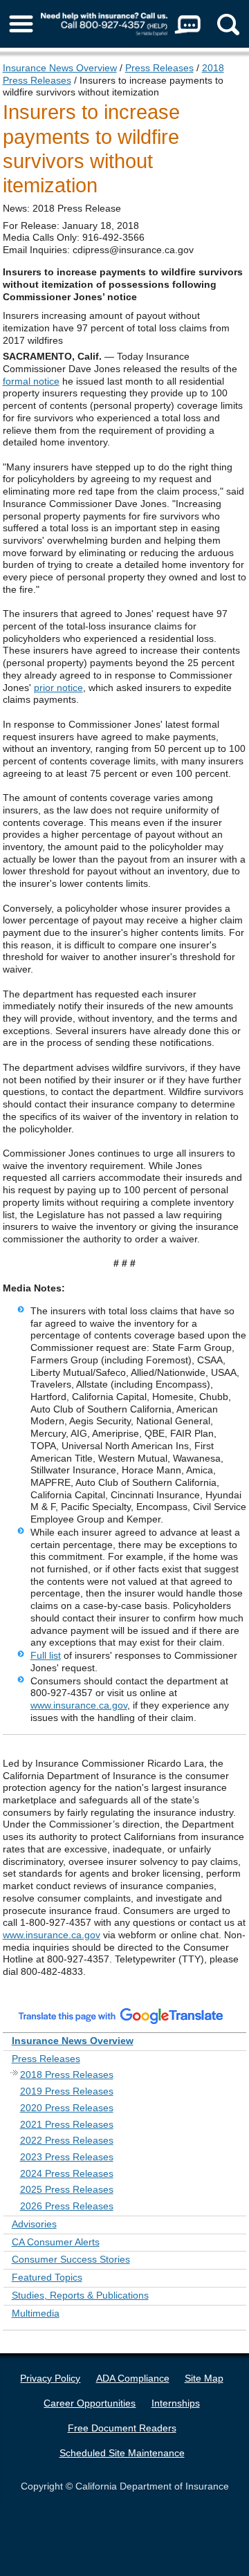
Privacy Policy (50, 2378)
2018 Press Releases (67, 2074)
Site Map (204, 2378)
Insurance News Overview (60, 68)
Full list (46, 1655)
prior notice (58, 688)
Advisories (34, 2224)
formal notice (31, 381)
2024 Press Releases (67, 2173)
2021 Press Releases (67, 2124)
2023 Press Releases (67, 2157)
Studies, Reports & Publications (80, 2295)
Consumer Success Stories (71, 2259)
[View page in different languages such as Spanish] (121, 2016)
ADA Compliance (133, 2378)
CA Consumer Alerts (56, 2242)
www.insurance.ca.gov (79, 1705)
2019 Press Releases (67, 2091)
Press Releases (159, 68)
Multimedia (36, 2313)
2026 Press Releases (67, 2206)
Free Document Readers (122, 2428)
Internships (176, 2403)
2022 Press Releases (67, 2140)
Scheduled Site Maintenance (122, 2453)
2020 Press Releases (67, 2108)
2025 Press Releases (67, 2189)
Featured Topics (47, 2277)
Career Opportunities (90, 2403)
